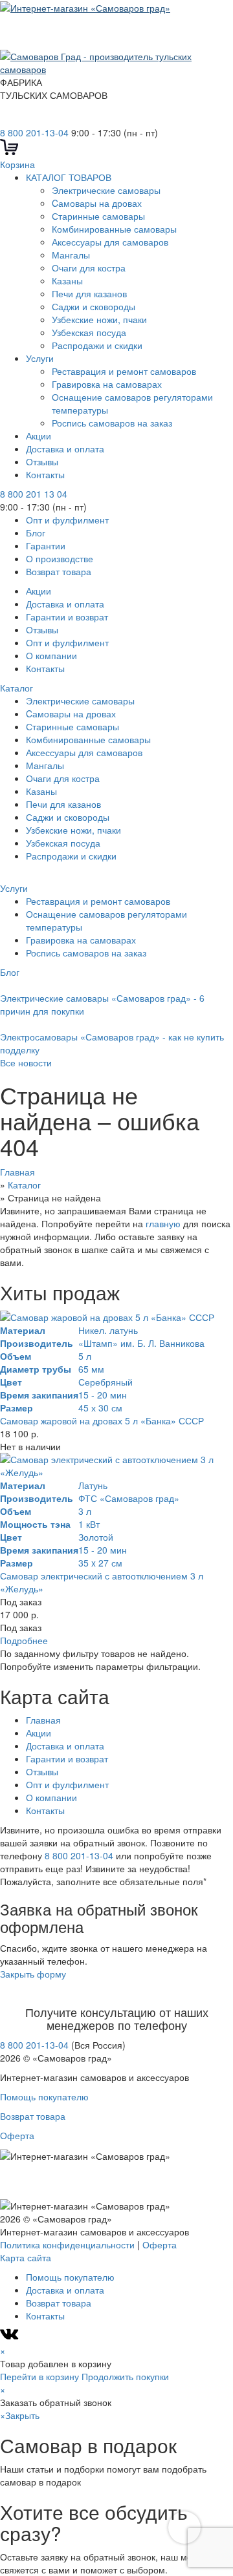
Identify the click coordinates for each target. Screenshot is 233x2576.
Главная (43, 1720)
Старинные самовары (98, 216)
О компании (51, 655)
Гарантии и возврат (67, 617)
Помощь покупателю (44, 2096)
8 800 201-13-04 (34, 132)
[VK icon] (11, 2338)
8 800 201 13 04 (34, 494)
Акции (39, 436)
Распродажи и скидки (98, 345)
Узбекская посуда (89, 332)
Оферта (17, 2135)
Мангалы (71, 255)
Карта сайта (26, 2257)
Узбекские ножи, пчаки (99, 319)
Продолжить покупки (125, 2376)
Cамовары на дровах (97, 203)
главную (163, 1223)
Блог (36, 533)
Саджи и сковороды (94, 306)
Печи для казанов (89, 293)
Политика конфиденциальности (67, 2244)
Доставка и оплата (65, 449)
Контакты (45, 474)
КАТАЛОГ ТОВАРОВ (69, 177)
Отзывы (42, 461)
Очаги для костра (89, 268)
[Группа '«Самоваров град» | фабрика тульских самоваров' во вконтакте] (8, 120)
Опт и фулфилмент (67, 520)
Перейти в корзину (39, 2376)
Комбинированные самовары (114, 229)
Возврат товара (59, 571)
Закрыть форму (33, 1974)
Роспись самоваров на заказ (112, 423)
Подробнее (24, 1640)
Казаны (67, 280)
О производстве (60, 558)
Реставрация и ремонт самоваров (124, 371)
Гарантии (46, 545)
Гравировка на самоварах (107, 384)
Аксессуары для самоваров (110, 242)
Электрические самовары (106, 190)
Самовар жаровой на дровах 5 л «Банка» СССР (102, 1420)
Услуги (40, 358)
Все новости (26, 1062)
